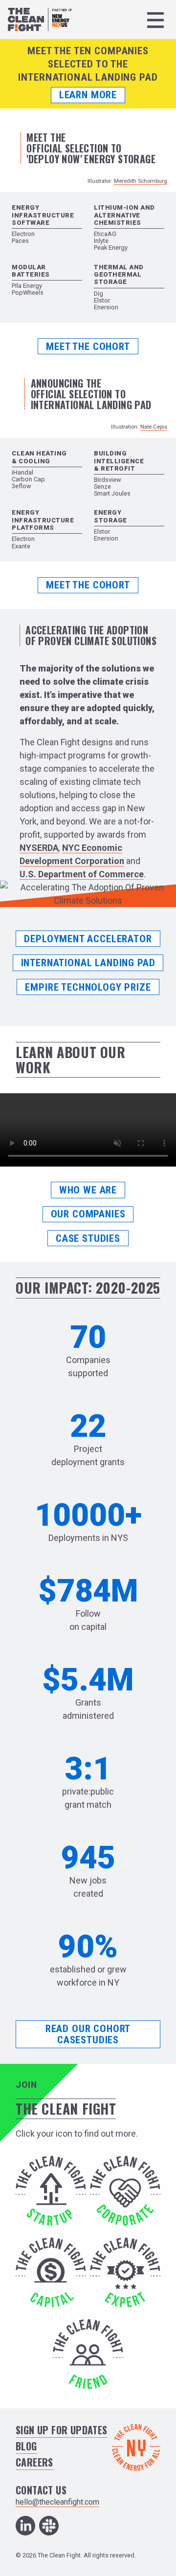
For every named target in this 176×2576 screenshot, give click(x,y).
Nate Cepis (154, 427)
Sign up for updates (62, 2430)
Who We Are (88, 1190)
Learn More (88, 95)
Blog (26, 2446)
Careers (34, 2462)
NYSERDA (39, 848)
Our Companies (88, 1214)
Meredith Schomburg (141, 181)
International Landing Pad (88, 963)
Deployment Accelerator (88, 939)
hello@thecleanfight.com (57, 2502)
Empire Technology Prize (88, 987)
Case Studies (88, 1238)
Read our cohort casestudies (88, 2034)
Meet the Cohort (88, 346)
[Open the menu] (155, 20)
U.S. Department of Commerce (82, 874)
